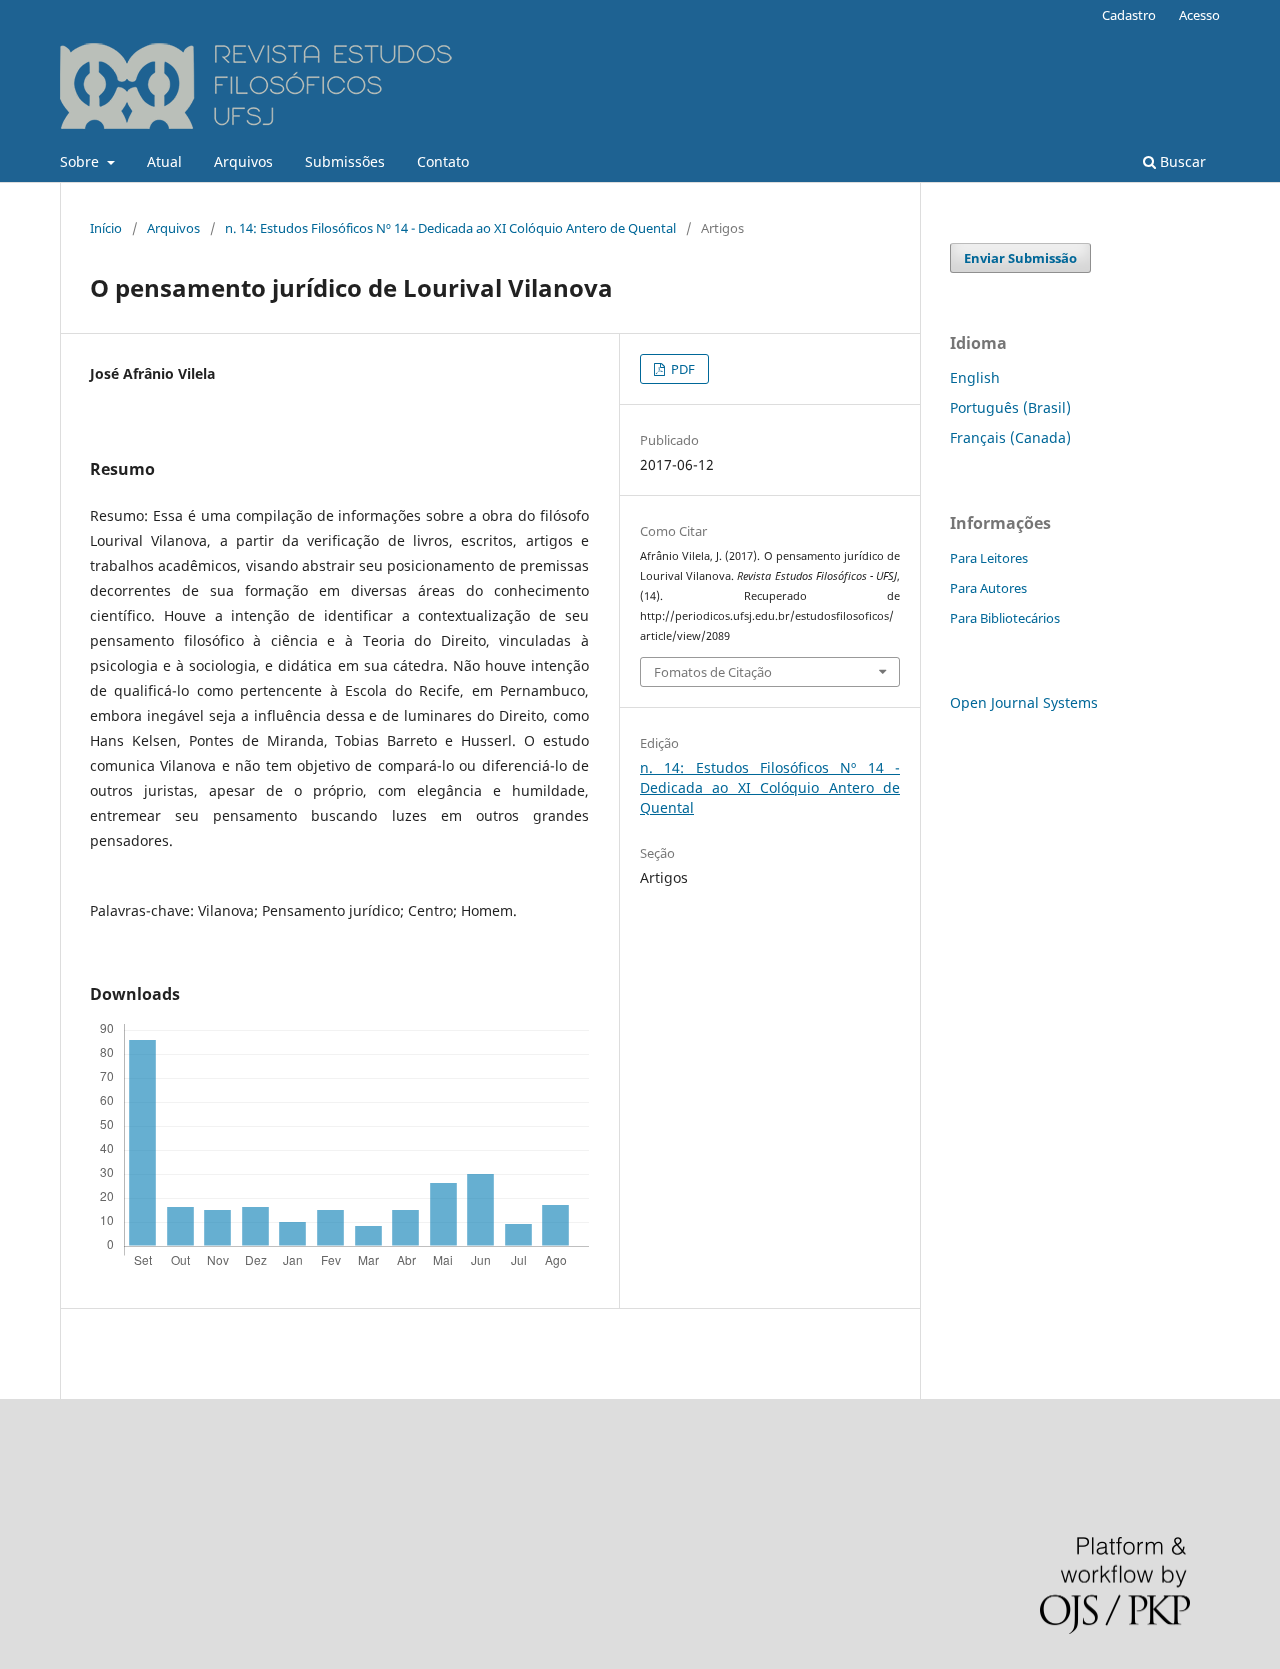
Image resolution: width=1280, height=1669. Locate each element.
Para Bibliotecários (1005, 618)
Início (106, 228)
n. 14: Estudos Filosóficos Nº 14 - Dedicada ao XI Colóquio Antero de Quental (450, 228)
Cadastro (1129, 15)
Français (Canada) (1010, 437)
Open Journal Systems (1024, 702)
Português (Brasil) (1010, 407)
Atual (164, 161)
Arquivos (243, 161)
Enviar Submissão (1020, 258)
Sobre (81, 161)
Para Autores (988, 588)
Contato (443, 161)
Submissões (345, 161)
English (975, 377)
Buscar (1181, 161)
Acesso (1199, 15)
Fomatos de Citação (713, 672)
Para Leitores (989, 558)
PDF (681, 369)
